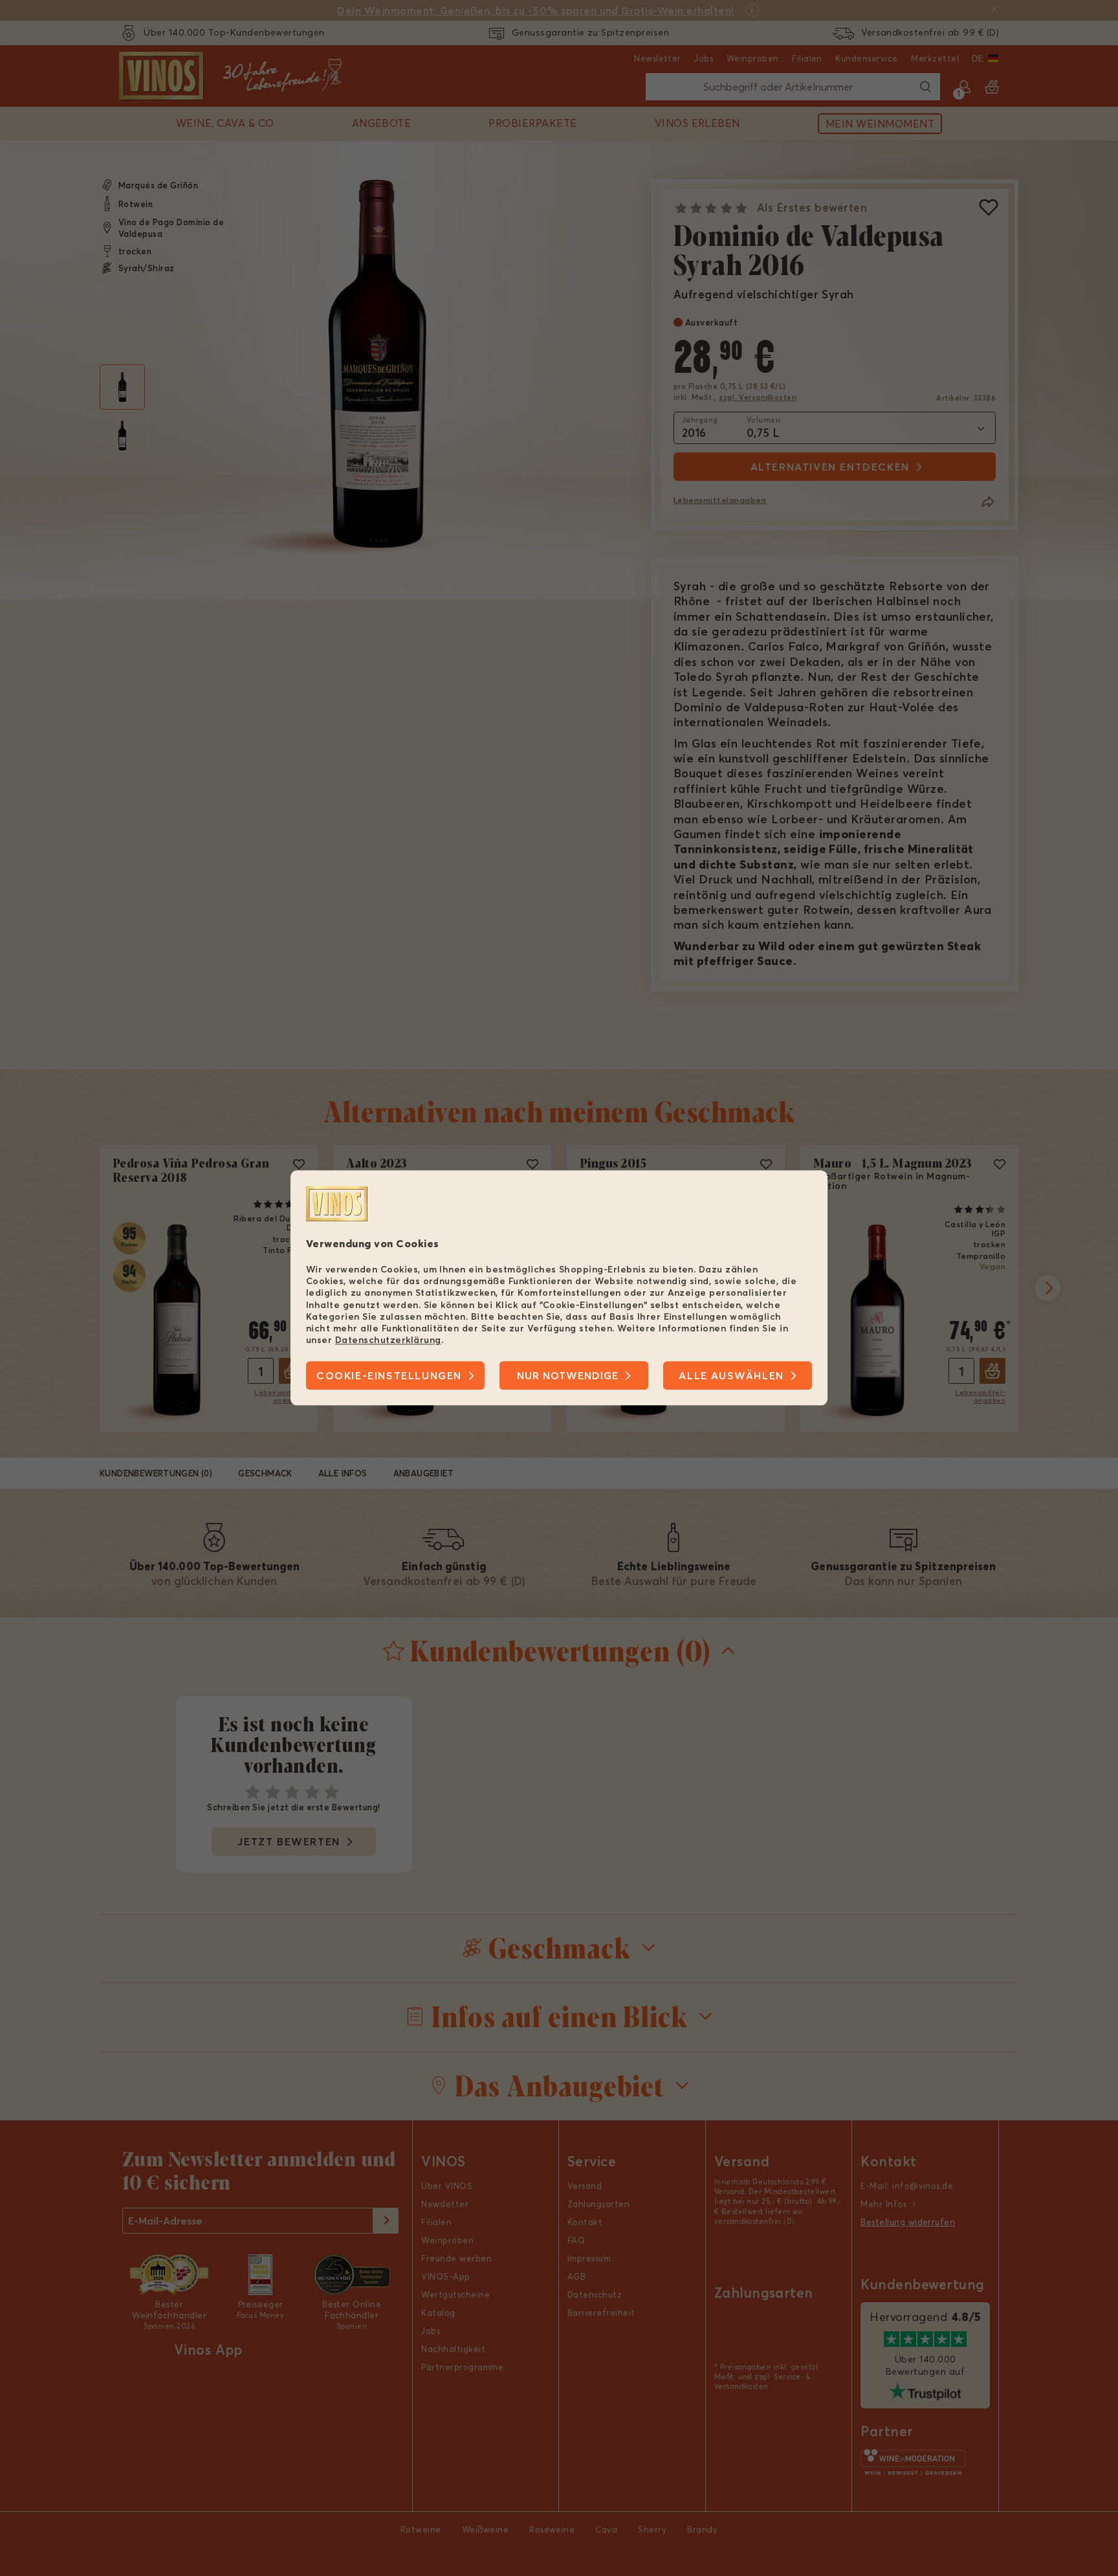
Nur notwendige (568, 1376)
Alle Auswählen (731, 1376)
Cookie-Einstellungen (389, 1376)
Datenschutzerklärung (388, 1340)
